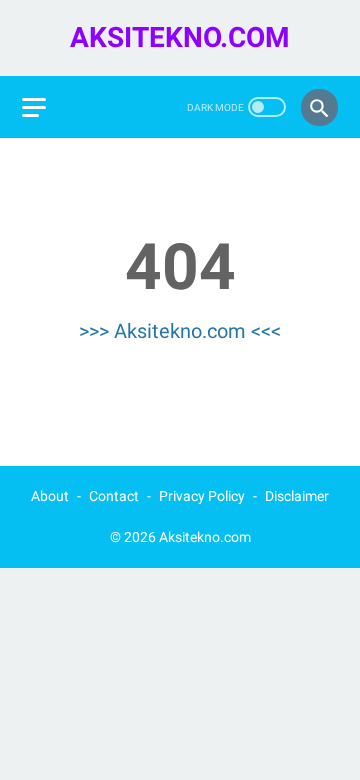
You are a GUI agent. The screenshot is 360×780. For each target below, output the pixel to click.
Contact (114, 496)
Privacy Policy (202, 496)
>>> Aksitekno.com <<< (180, 331)
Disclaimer (297, 496)
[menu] (34, 107)
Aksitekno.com (180, 37)
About (50, 496)
